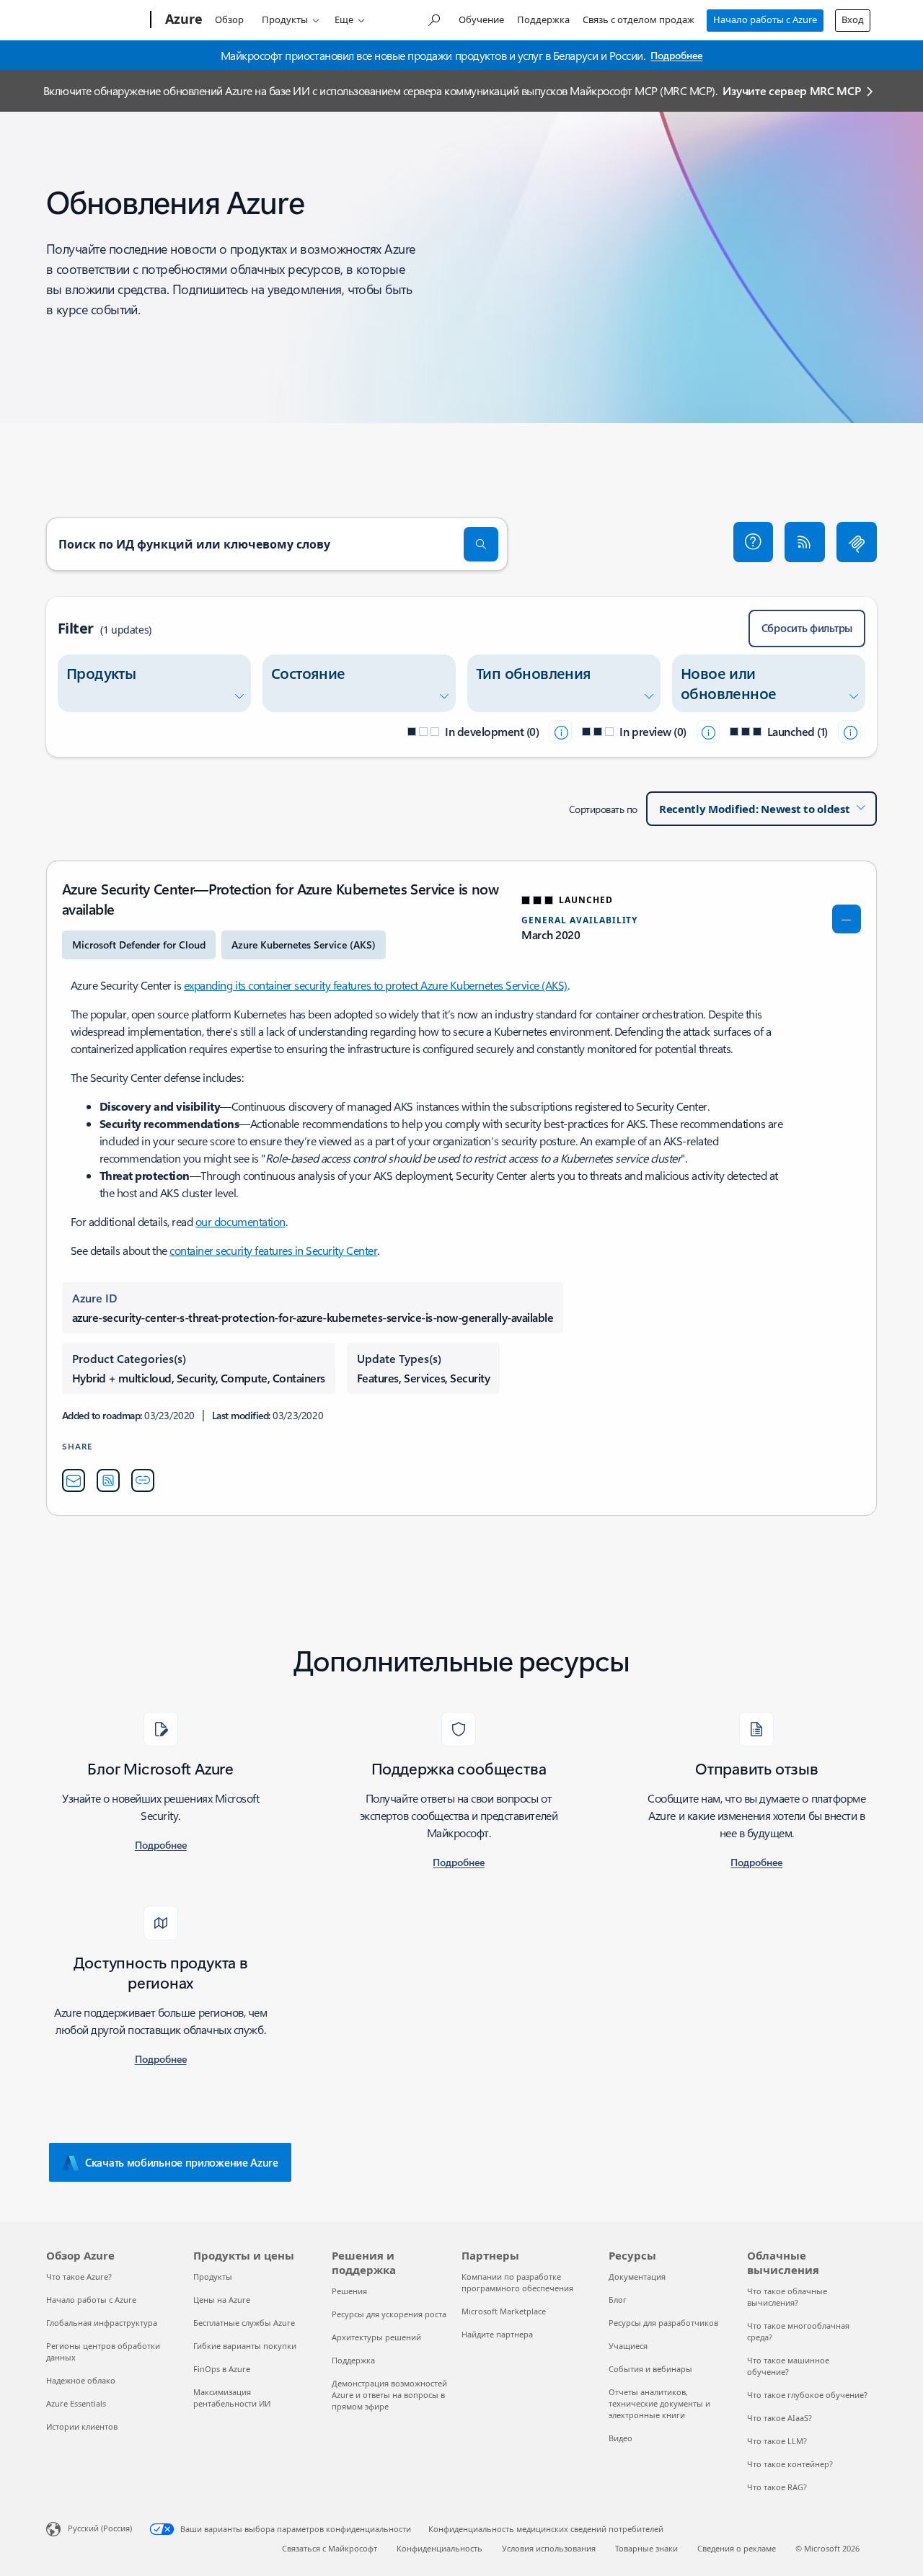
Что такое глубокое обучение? (807, 2395)
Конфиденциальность (440, 2548)
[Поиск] (481, 544)
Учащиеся (628, 2346)
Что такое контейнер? (790, 2464)
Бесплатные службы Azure (244, 2323)
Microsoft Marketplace (504, 2311)
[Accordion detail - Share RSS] (108, 1480)
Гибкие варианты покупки (245, 2346)
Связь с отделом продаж (639, 19)
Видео (621, 2438)
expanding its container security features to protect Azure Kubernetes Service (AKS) (376, 985)
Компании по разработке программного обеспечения (517, 2282)
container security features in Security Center (273, 1250)
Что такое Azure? (79, 2277)
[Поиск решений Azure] (433, 18)
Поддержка (543, 19)
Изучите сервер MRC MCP (791, 90)
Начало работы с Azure (765, 19)
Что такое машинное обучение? (788, 2366)
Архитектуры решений (376, 2337)
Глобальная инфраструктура (102, 2323)
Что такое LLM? (777, 2441)
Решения (349, 2291)
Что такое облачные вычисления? (787, 2297)
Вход (853, 19)
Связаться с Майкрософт (330, 2548)
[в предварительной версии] (708, 732)
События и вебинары (650, 2369)
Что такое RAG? (777, 2487)
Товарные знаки (646, 2548)
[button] (754, 542)
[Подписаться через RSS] (805, 542)
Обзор (229, 19)
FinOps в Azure (222, 2369)
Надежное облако (81, 2380)
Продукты (285, 19)
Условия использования (549, 2548)
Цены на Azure (222, 2300)
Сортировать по (603, 809)
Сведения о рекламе (737, 2548)
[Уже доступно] (849, 732)
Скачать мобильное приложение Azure (182, 2162)
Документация (637, 2277)
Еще (344, 19)
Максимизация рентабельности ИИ (232, 2398)
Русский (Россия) (100, 2528)
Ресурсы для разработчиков (663, 2323)
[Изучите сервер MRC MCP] (857, 542)
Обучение (481, 19)
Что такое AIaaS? (780, 2418)
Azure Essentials (76, 2403)
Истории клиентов (82, 2426)
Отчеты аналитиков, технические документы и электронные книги (659, 2403)
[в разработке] (560, 732)
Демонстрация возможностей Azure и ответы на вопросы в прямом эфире (389, 2395)
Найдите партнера (497, 2334)
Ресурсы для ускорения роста (389, 2314)
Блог (618, 2300)
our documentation (240, 1221)
